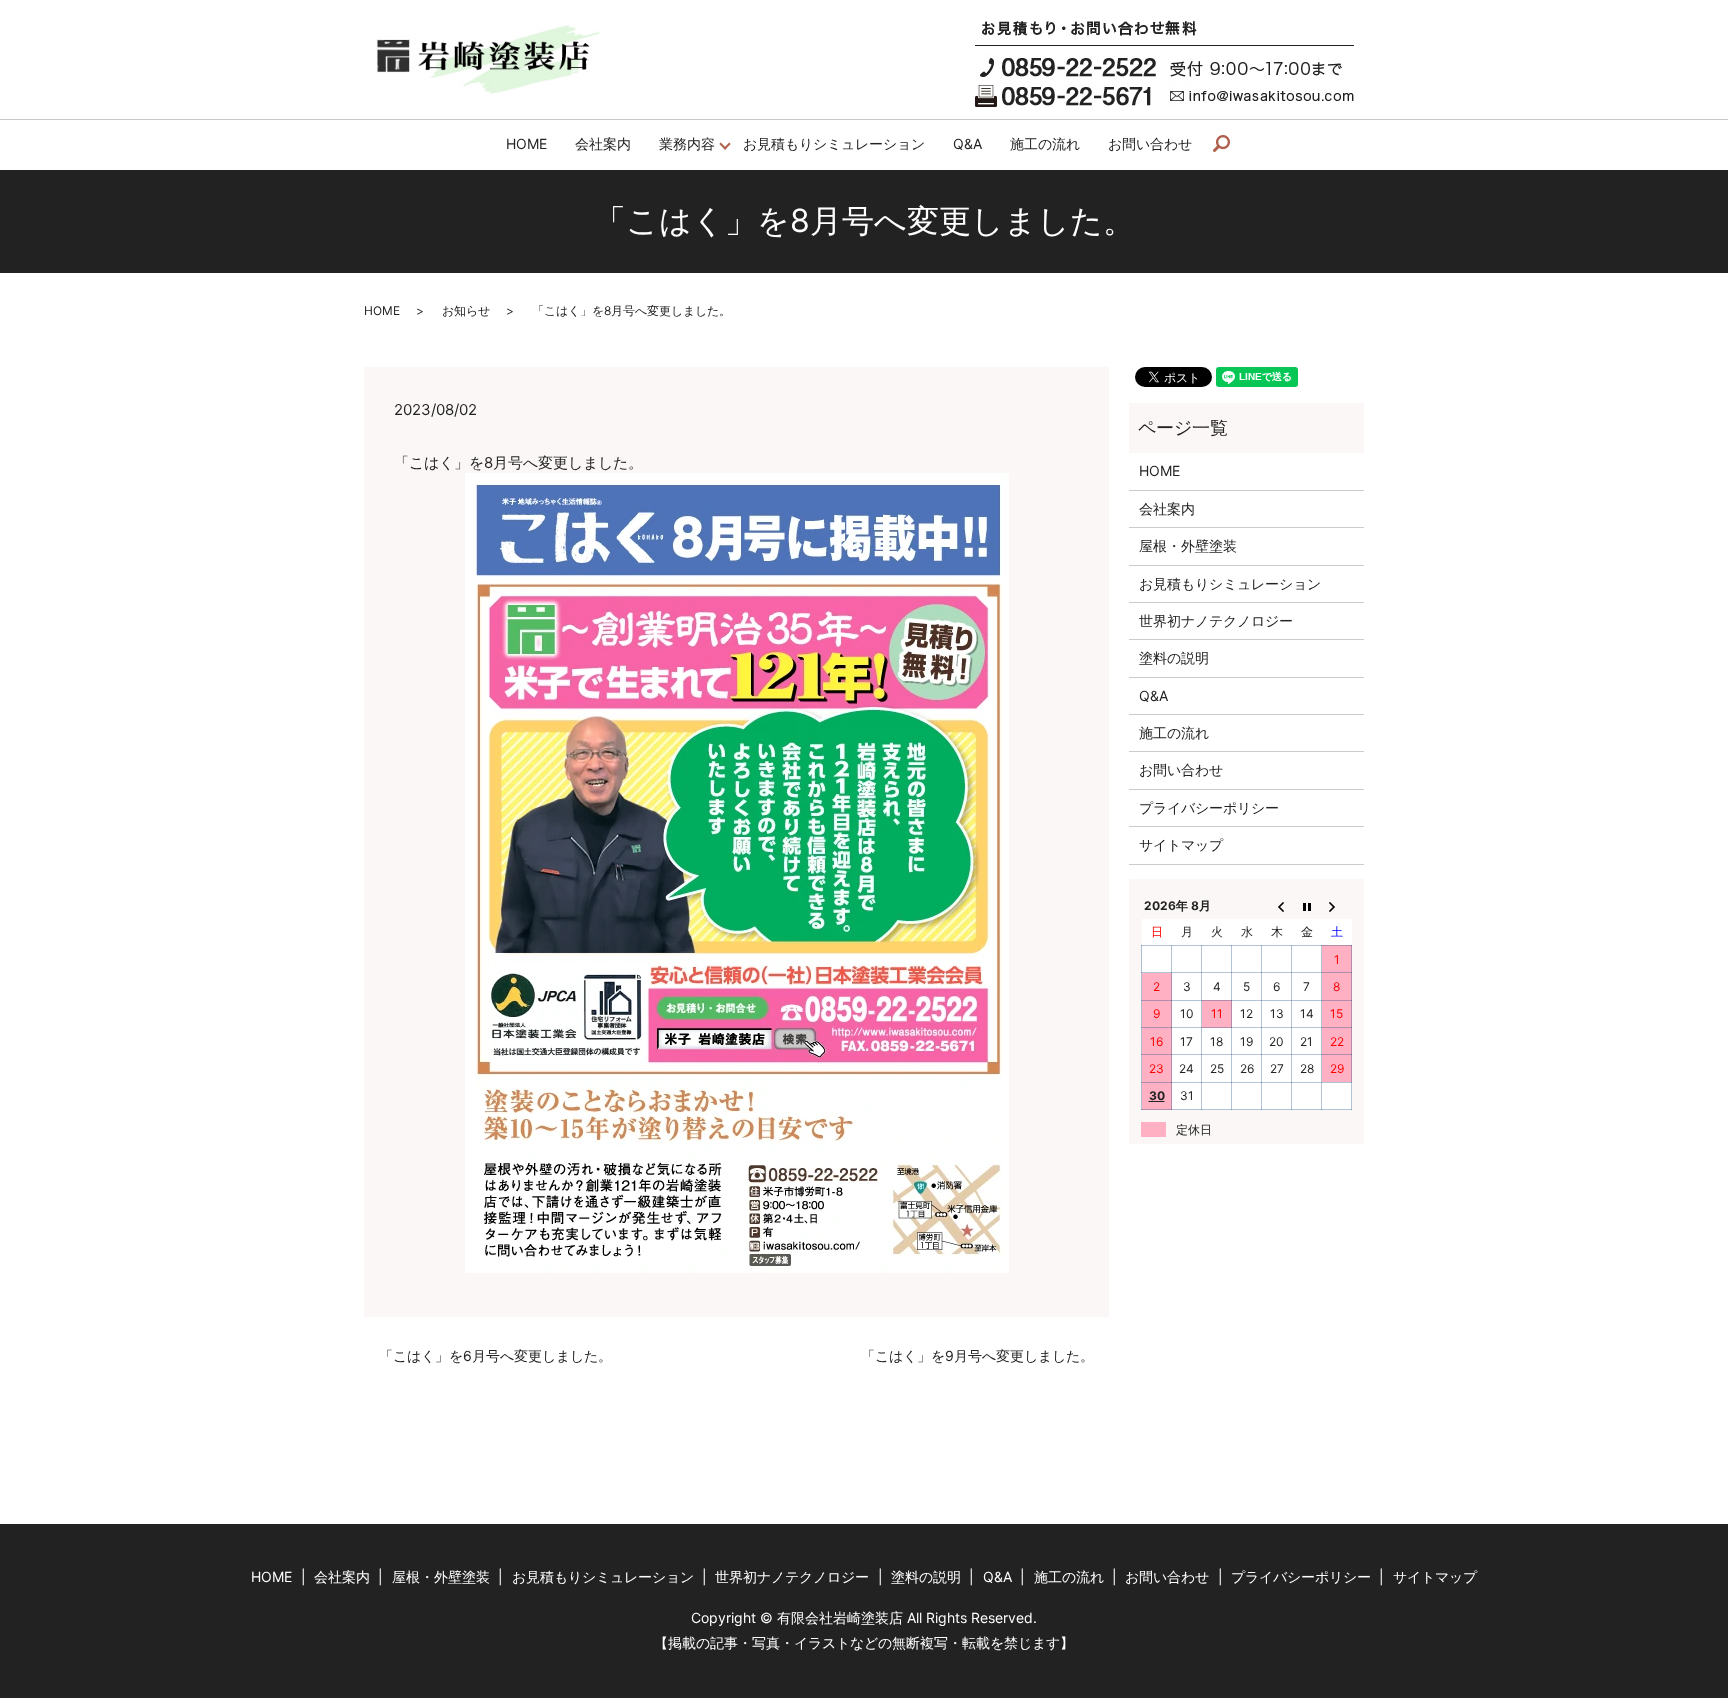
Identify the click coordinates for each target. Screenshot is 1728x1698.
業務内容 (687, 143)
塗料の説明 (1174, 657)
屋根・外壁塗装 (1188, 545)
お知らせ (466, 310)
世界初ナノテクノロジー (1216, 620)
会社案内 (603, 143)
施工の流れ (1045, 143)
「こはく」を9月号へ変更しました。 (977, 1355)
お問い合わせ (1150, 143)
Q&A (967, 143)
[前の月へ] (1277, 905)
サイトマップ (1181, 844)
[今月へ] (1307, 905)
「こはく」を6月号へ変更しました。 (495, 1355)
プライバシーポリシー (1209, 807)
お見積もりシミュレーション (834, 143)
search (1229, 144)
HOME (526, 143)
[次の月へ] (1337, 905)
